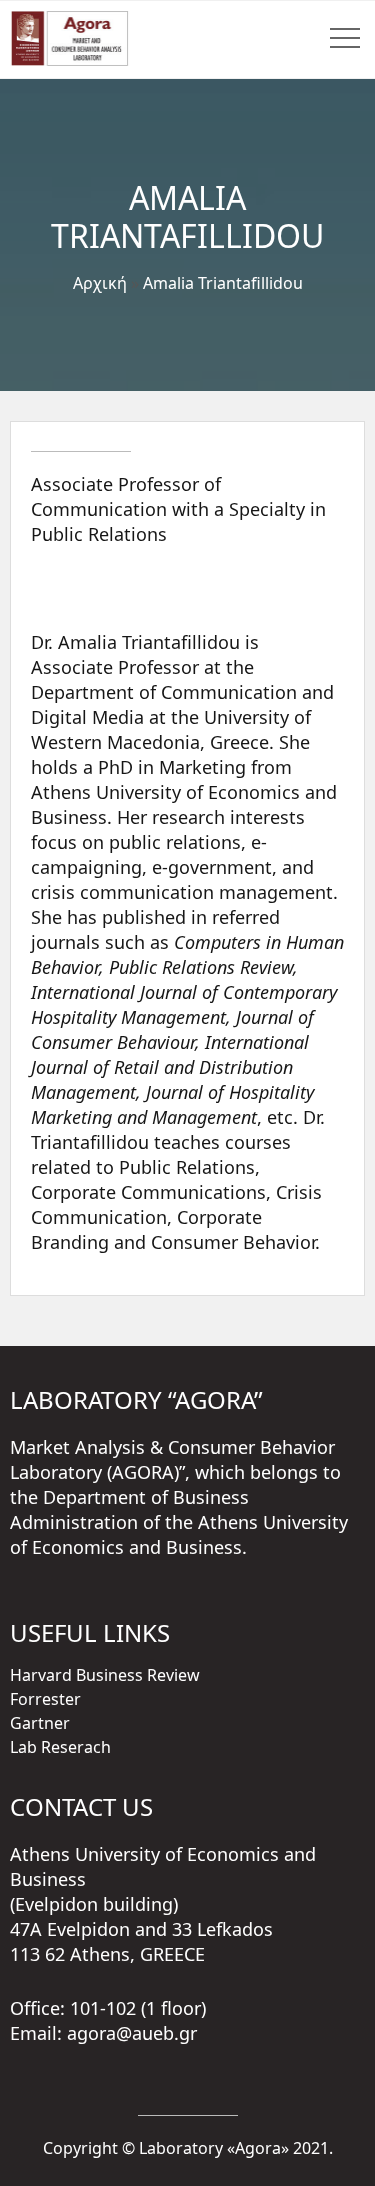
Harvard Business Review (105, 1675)
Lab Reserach (60, 1747)
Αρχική (100, 283)
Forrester (45, 1699)
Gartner (40, 1723)
